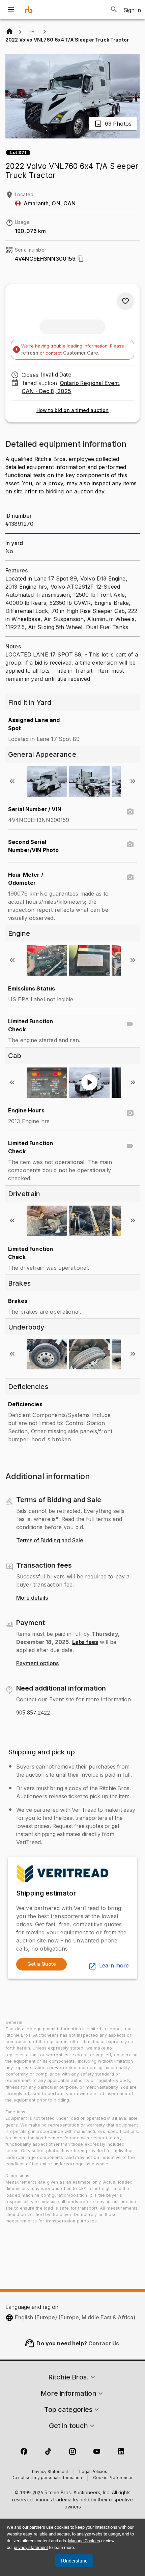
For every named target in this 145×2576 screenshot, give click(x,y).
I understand (74, 2561)
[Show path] (32, 32)
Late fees (85, 1642)
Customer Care (81, 353)
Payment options (37, 1664)
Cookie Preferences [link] (113, 2478)
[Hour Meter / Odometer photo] (130, 877)
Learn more (114, 1966)
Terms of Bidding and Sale (50, 1541)
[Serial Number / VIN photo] (130, 812)
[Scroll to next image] (133, 781)
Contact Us (104, 2343)
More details (32, 1598)
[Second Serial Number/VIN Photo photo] (130, 845)
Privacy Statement (50, 2472)
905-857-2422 (33, 1713)
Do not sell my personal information (47, 2478)
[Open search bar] (114, 9)
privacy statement (31, 2547)
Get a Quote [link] (42, 1964)
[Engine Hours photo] (130, 1113)
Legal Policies (93, 2472)
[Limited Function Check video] (130, 1024)
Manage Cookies (84, 2541)
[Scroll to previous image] (12, 781)
